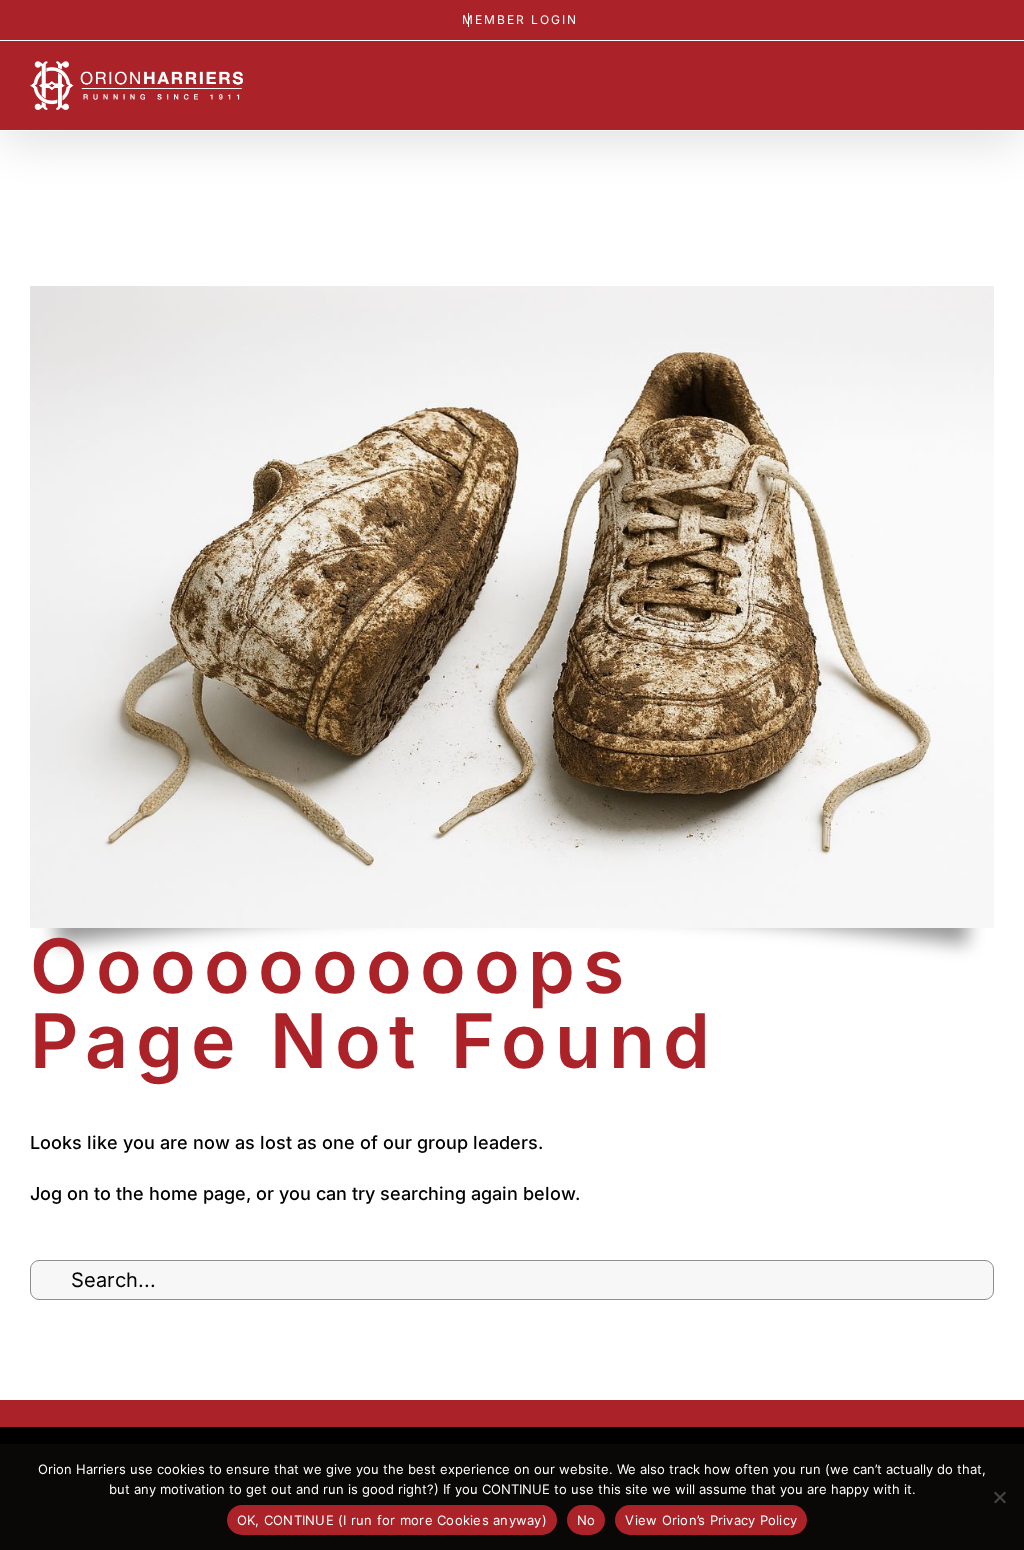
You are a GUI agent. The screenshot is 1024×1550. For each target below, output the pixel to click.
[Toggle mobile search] (950, 85)
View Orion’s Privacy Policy (711, 1520)
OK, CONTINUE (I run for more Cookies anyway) (392, 1520)
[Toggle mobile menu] (986, 85)
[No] (999, 1497)
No (586, 1520)
